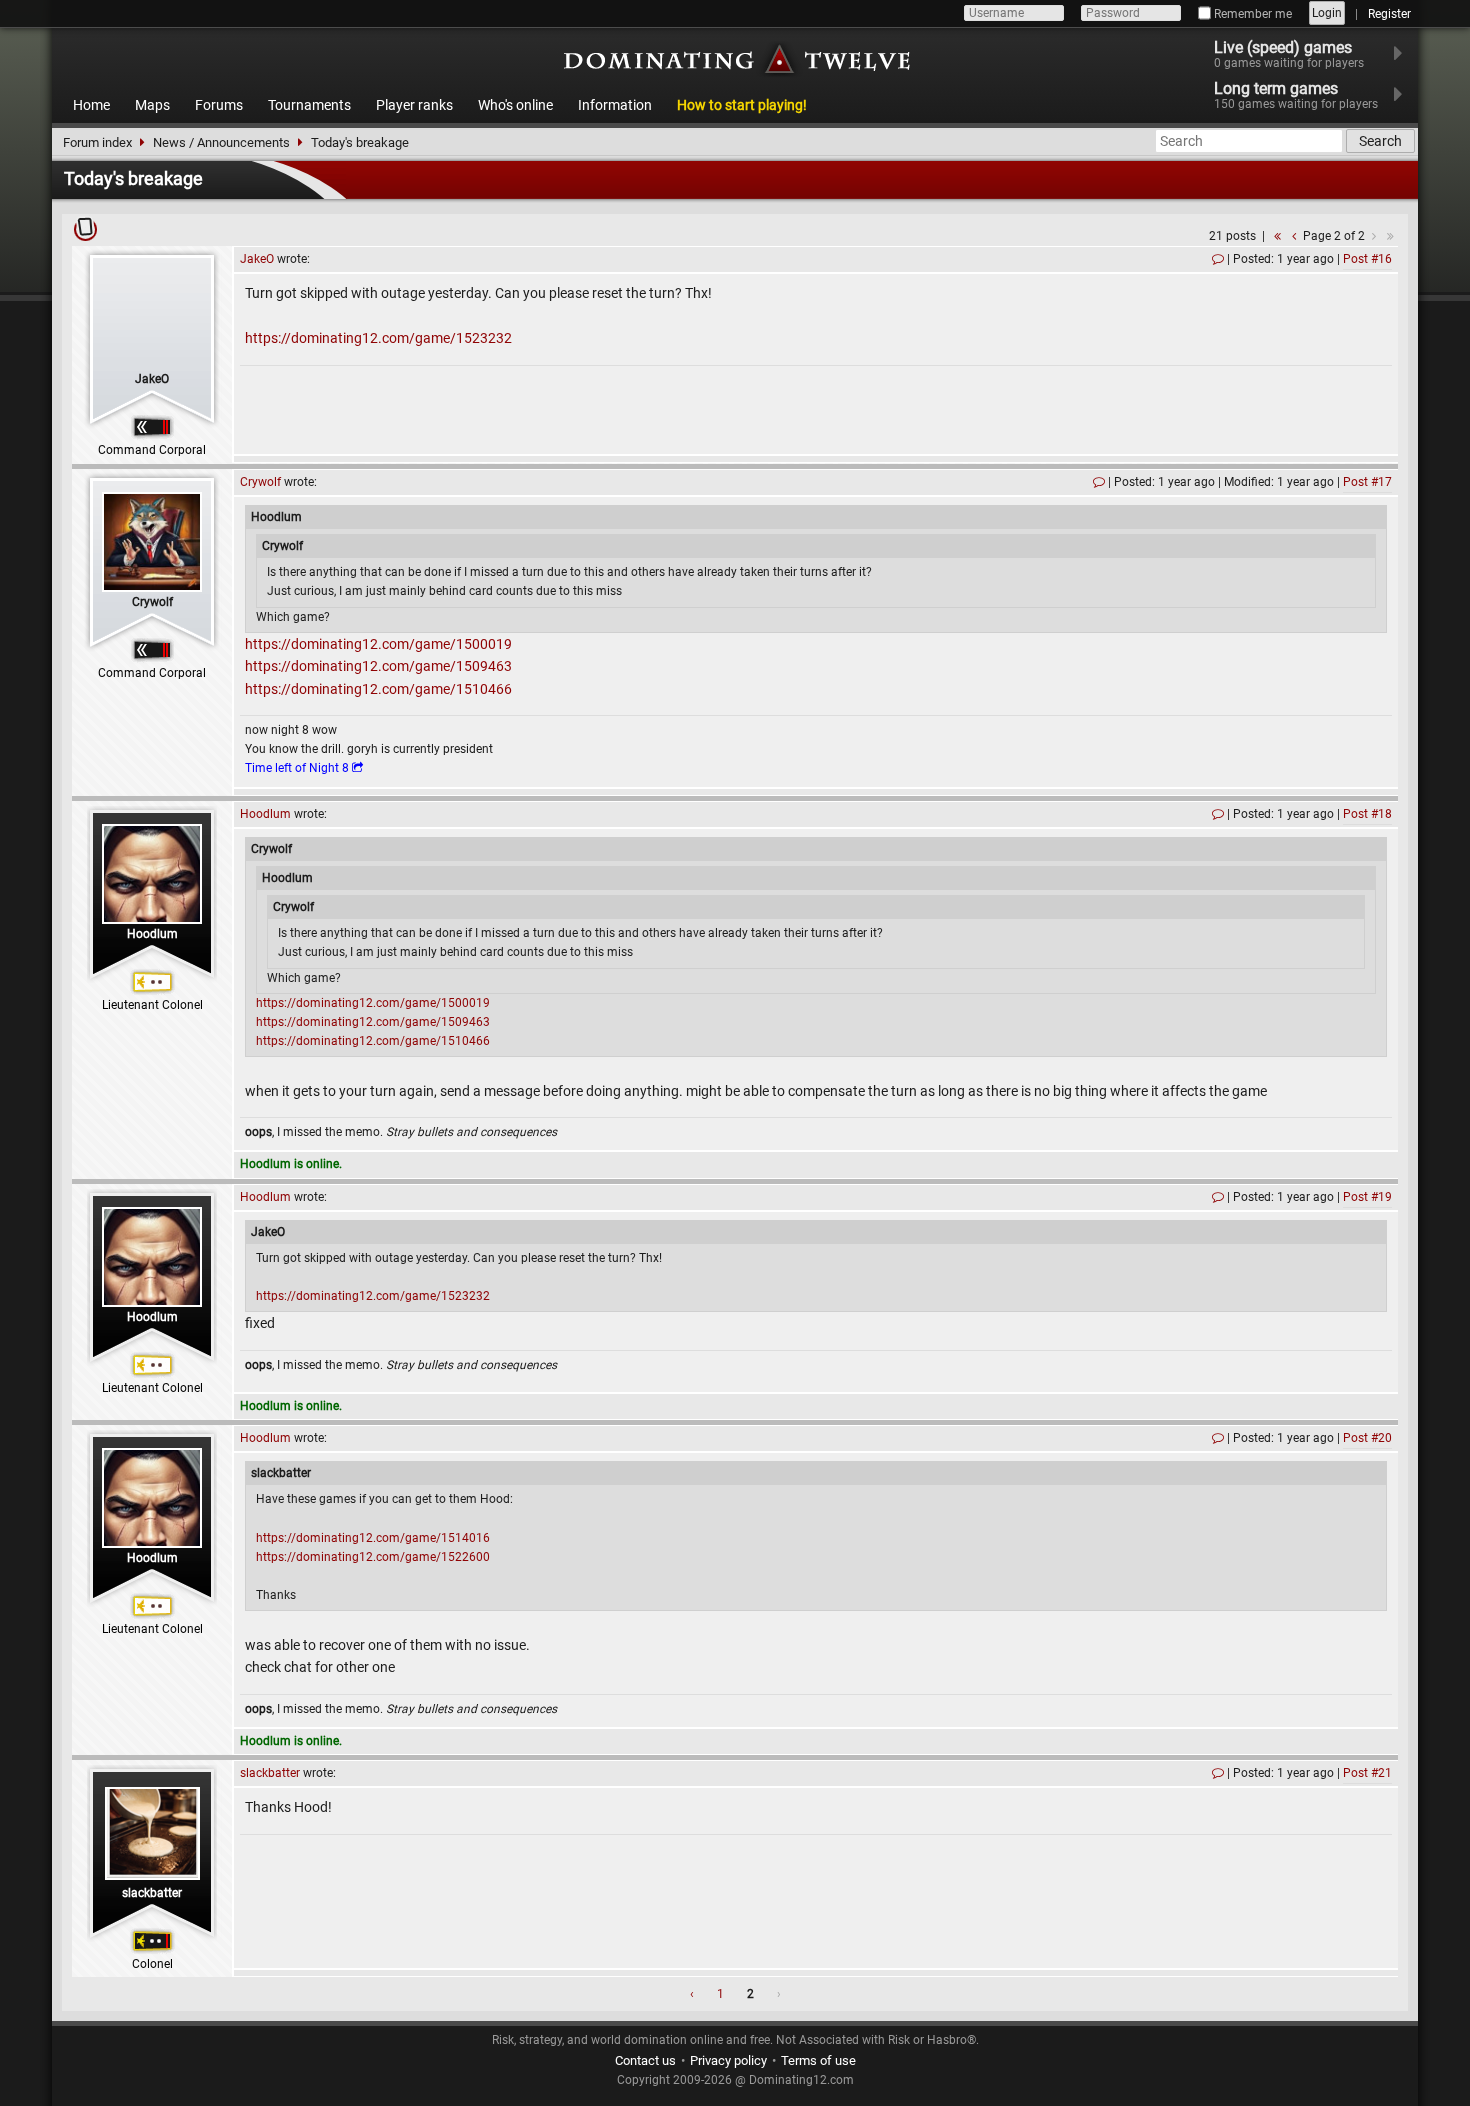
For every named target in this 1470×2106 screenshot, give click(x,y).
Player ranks (414, 105)
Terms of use (818, 2060)
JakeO (152, 379)
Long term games (1296, 95)
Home (91, 105)
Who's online (515, 105)
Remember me (1251, 14)
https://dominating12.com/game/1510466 (378, 689)
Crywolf (152, 602)
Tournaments (309, 105)
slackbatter (152, 1893)
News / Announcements (221, 142)
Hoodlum (152, 934)
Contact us (645, 2060)
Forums (219, 105)
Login (1327, 13)
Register (1389, 14)
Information (615, 105)
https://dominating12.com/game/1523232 (378, 338)
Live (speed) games (1289, 54)
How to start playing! (742, 105)
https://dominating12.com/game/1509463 (378, 666)
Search (1380, 141)
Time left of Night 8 (297, 768)
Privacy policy (728, 2060)
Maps (152, 105)
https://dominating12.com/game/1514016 (373, 1538)
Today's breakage (360, 142)
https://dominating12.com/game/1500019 (378, 644)
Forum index (97, 142)
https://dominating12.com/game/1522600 (373, 1557)
